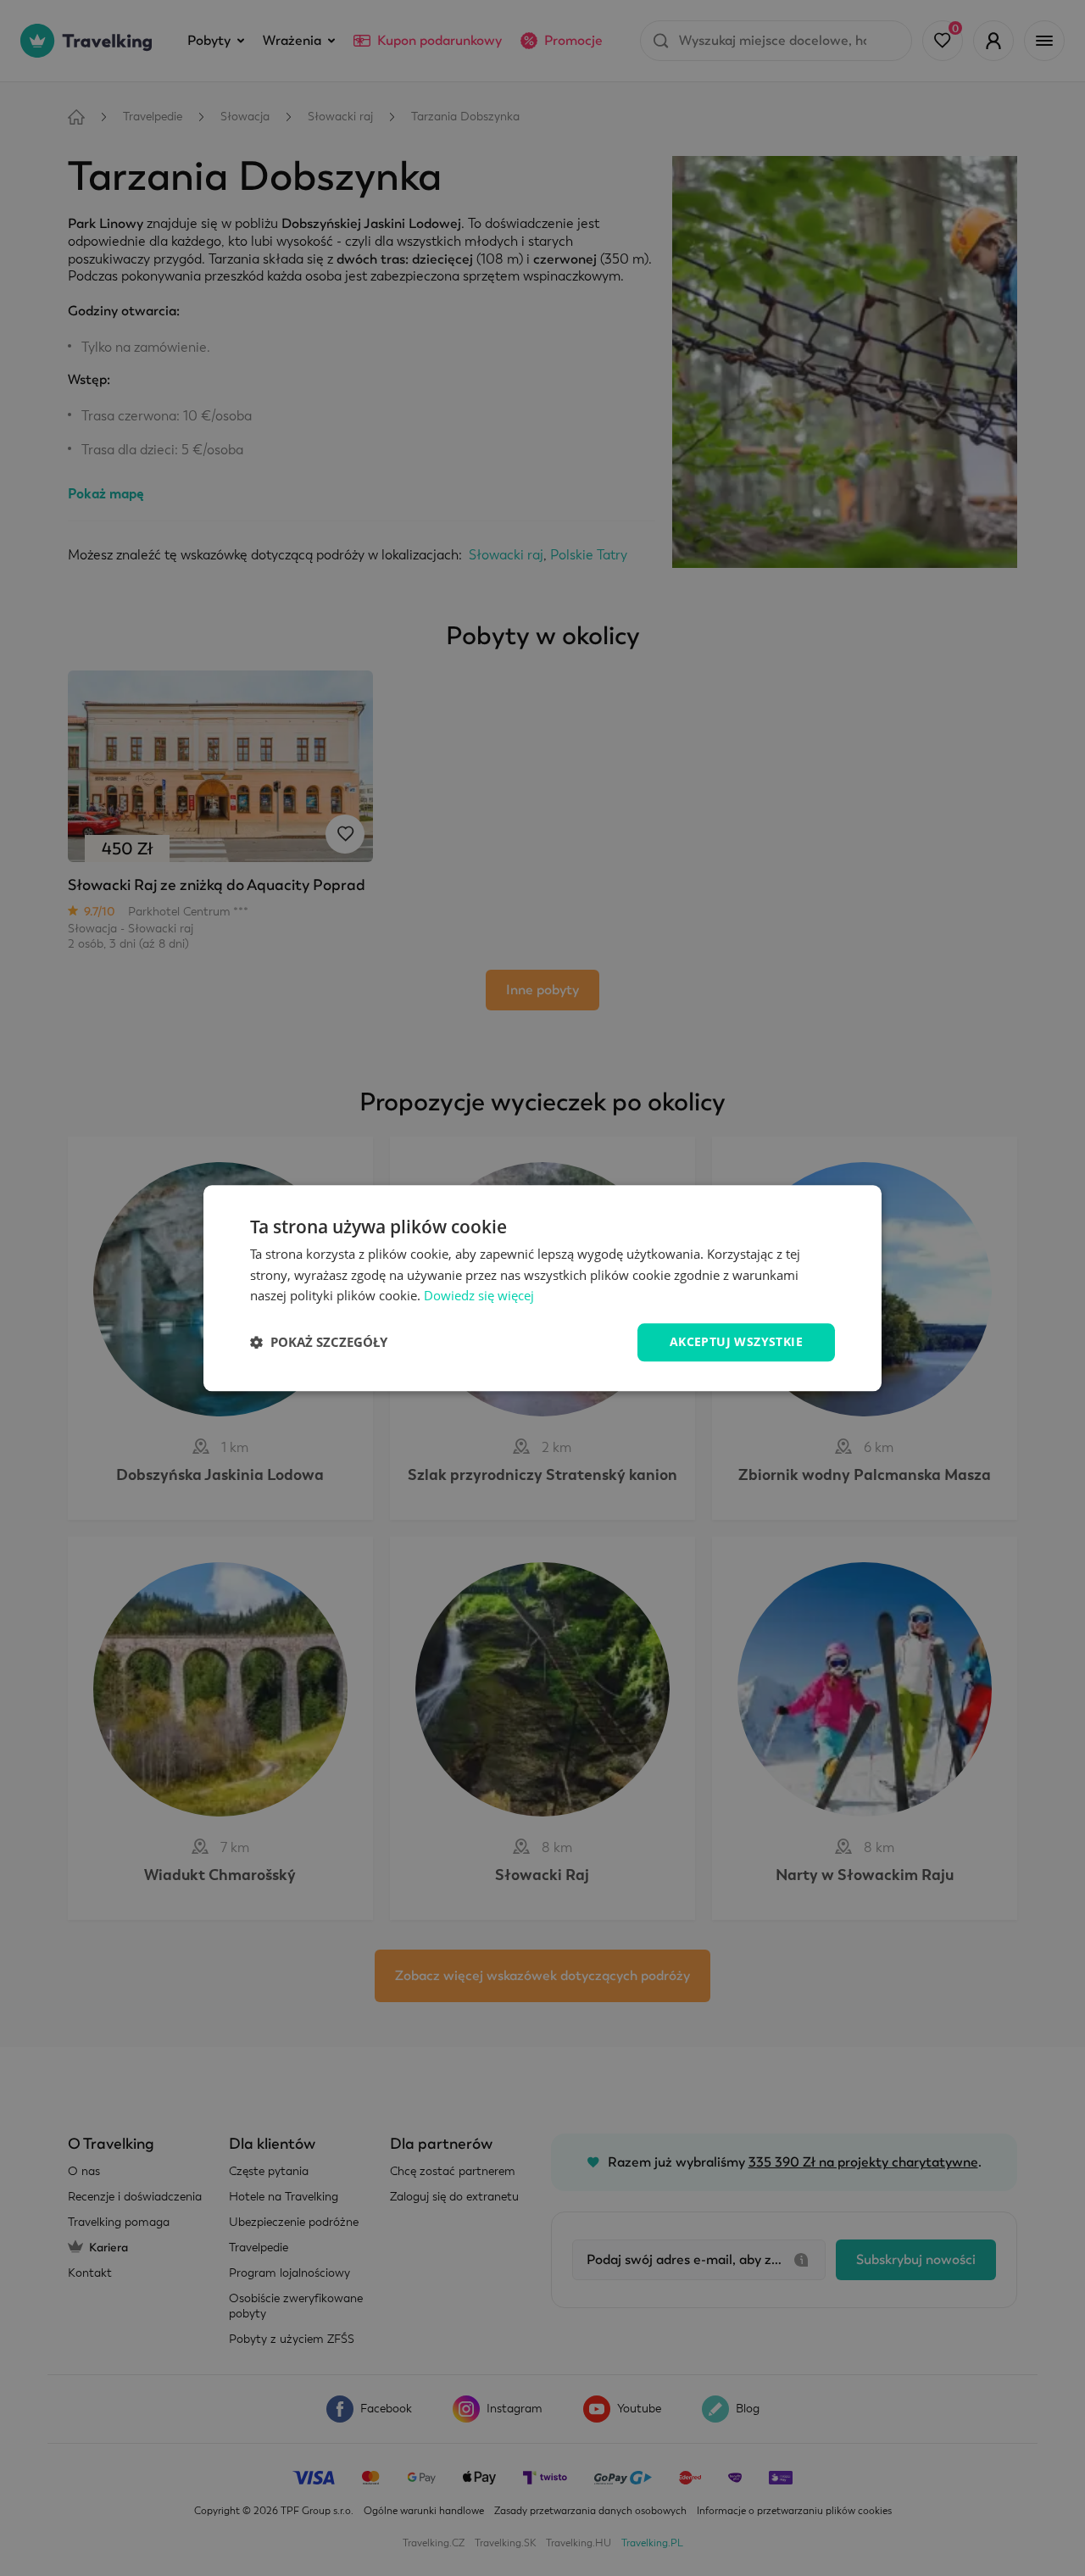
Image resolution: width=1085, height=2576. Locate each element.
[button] (319, 1343)
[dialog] (542, 1288)
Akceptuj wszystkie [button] (736, 1341)
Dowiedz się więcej (479, 1296)
